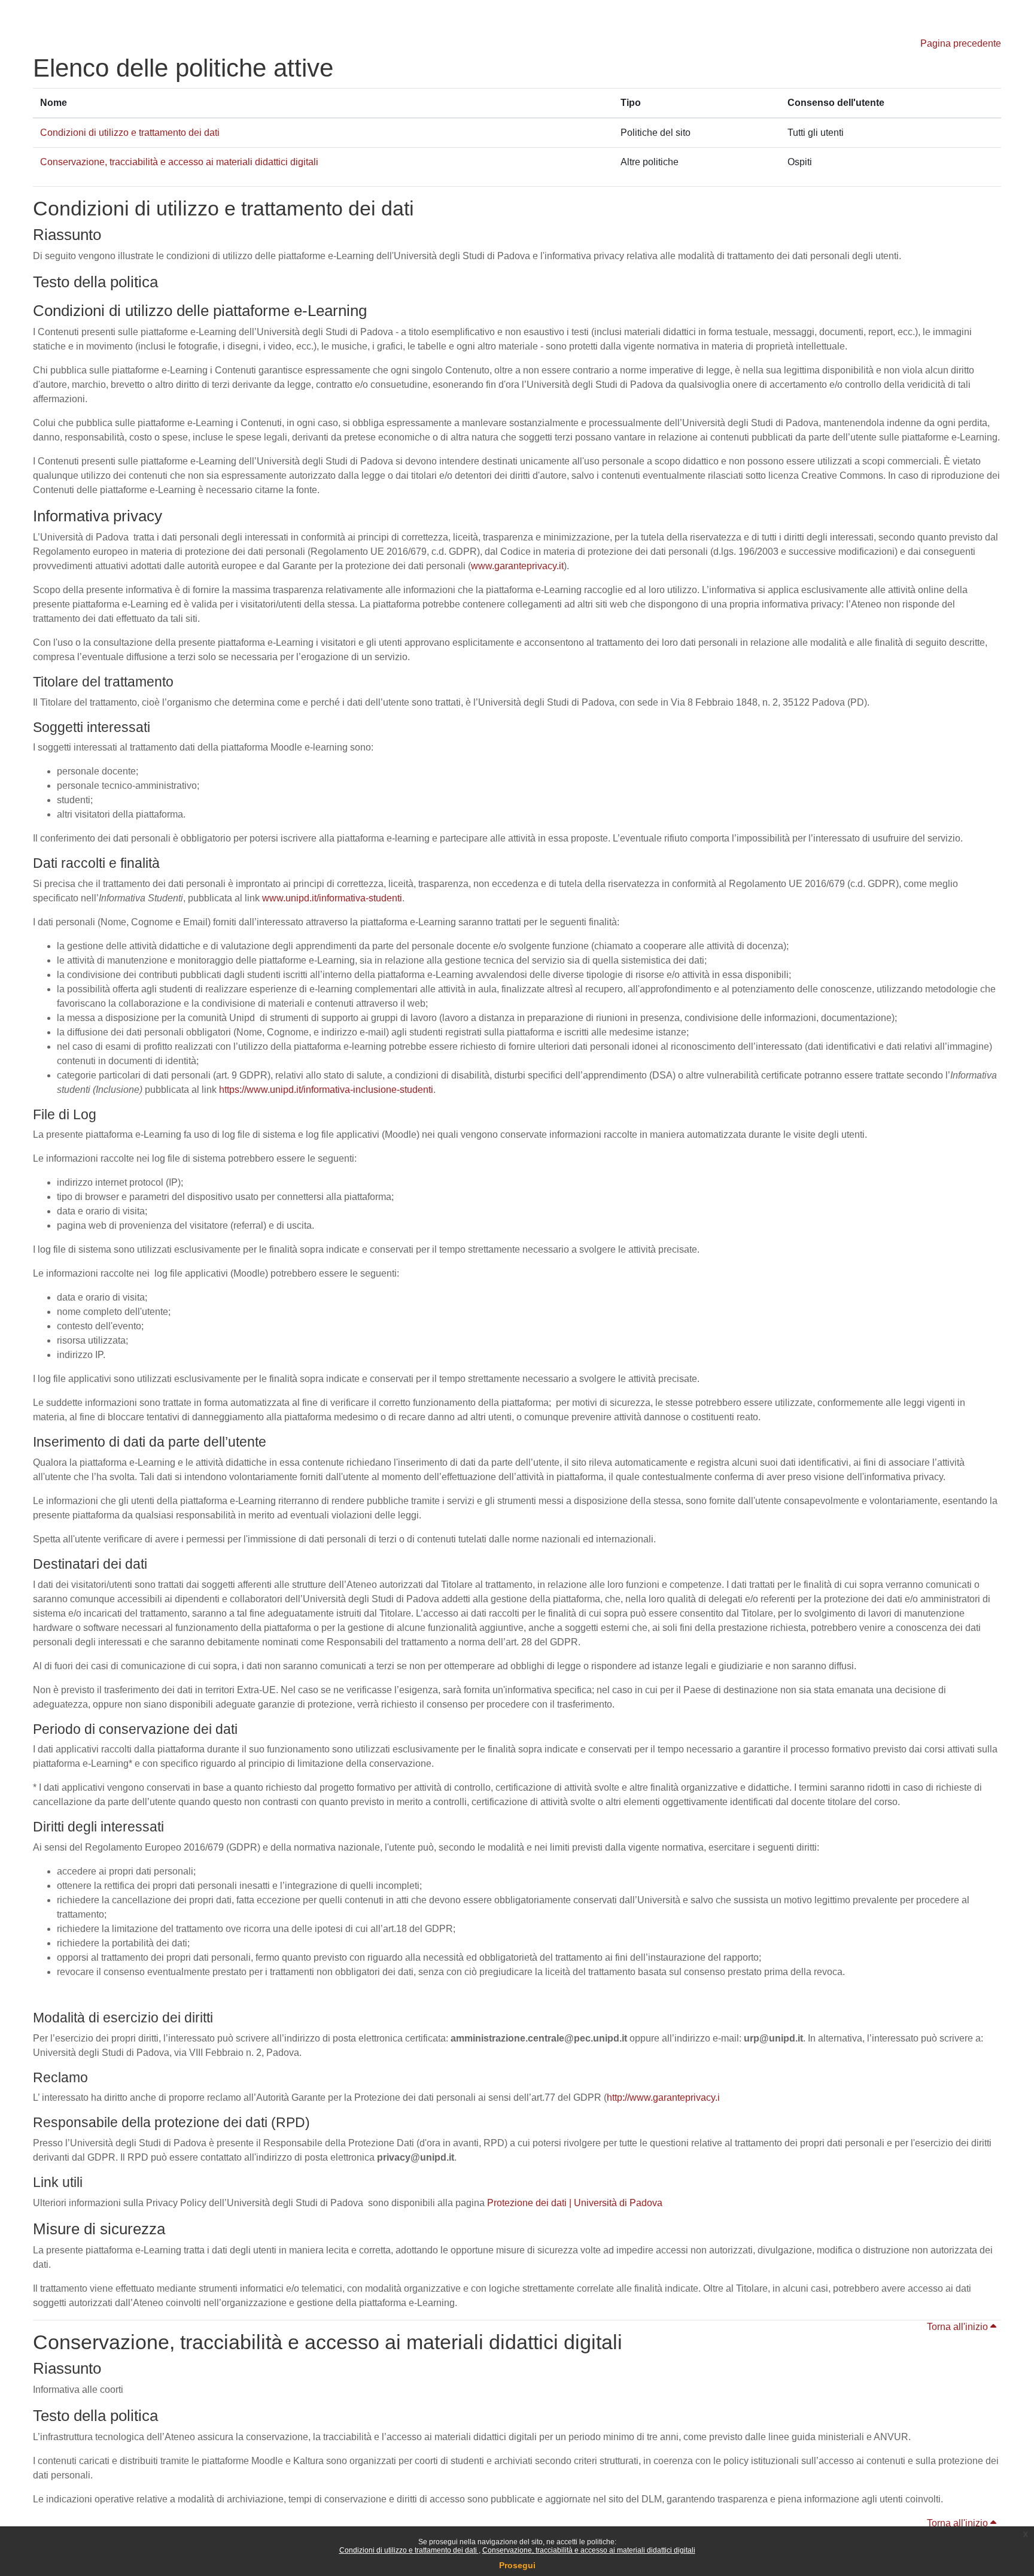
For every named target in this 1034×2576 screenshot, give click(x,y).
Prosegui (517, 2565)
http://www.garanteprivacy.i (663, 2097)
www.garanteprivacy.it (517, 566)
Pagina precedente (961, 43)
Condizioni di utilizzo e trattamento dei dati (409, 2550)
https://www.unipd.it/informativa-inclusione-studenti (326, 1090)
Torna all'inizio (959, 2327)
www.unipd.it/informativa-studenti (332, 898)
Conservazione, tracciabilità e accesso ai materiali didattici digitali (589, 2550)
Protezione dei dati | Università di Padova (575, 2203)
